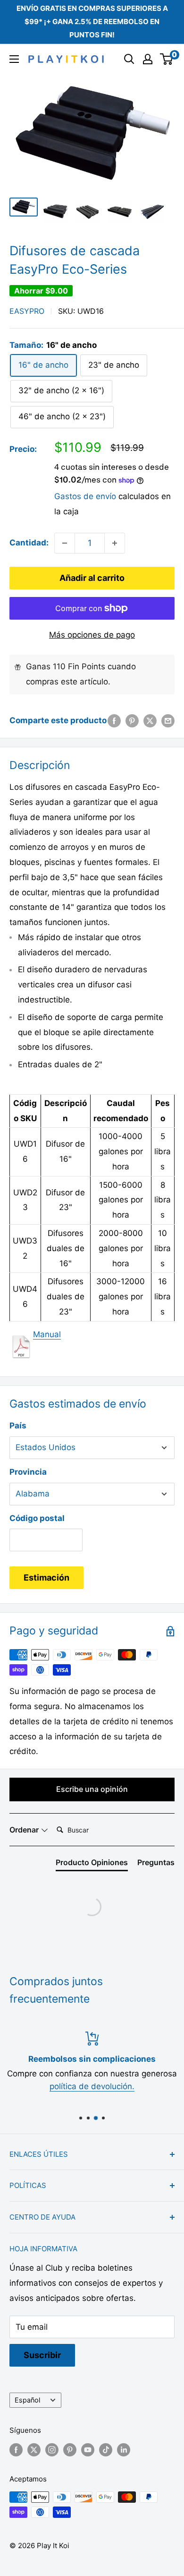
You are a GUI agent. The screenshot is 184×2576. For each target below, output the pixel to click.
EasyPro (27, 311)
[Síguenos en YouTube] (88, 2450)
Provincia (28, 1472)
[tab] (92, 1864)
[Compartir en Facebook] (114, 721)
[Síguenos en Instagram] (52, 2450)
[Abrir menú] (14, 59)
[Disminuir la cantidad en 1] (65, 543)
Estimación (46, 1578)
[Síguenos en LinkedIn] (124, 2450)
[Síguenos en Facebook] (16, 2450)
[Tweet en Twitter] (150, 721)
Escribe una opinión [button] (92, 1789)
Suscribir (42, 2355)
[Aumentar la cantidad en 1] (115, 543)
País (18, 1426)
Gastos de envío (85, 496)
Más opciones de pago (92, 635)
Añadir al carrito (92, 578)
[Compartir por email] (168, 721)
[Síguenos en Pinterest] (70, 2450)
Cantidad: (29, 543)
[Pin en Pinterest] (132, 721)
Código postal (37, 1518)
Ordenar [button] (25, 1830)
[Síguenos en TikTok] (106, 2450)
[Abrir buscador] (129, 59)
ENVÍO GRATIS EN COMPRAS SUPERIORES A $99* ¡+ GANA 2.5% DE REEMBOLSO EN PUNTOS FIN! (92, 22)
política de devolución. (92, 2086)
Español (27, 2400)
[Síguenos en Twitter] (34, 2450)
